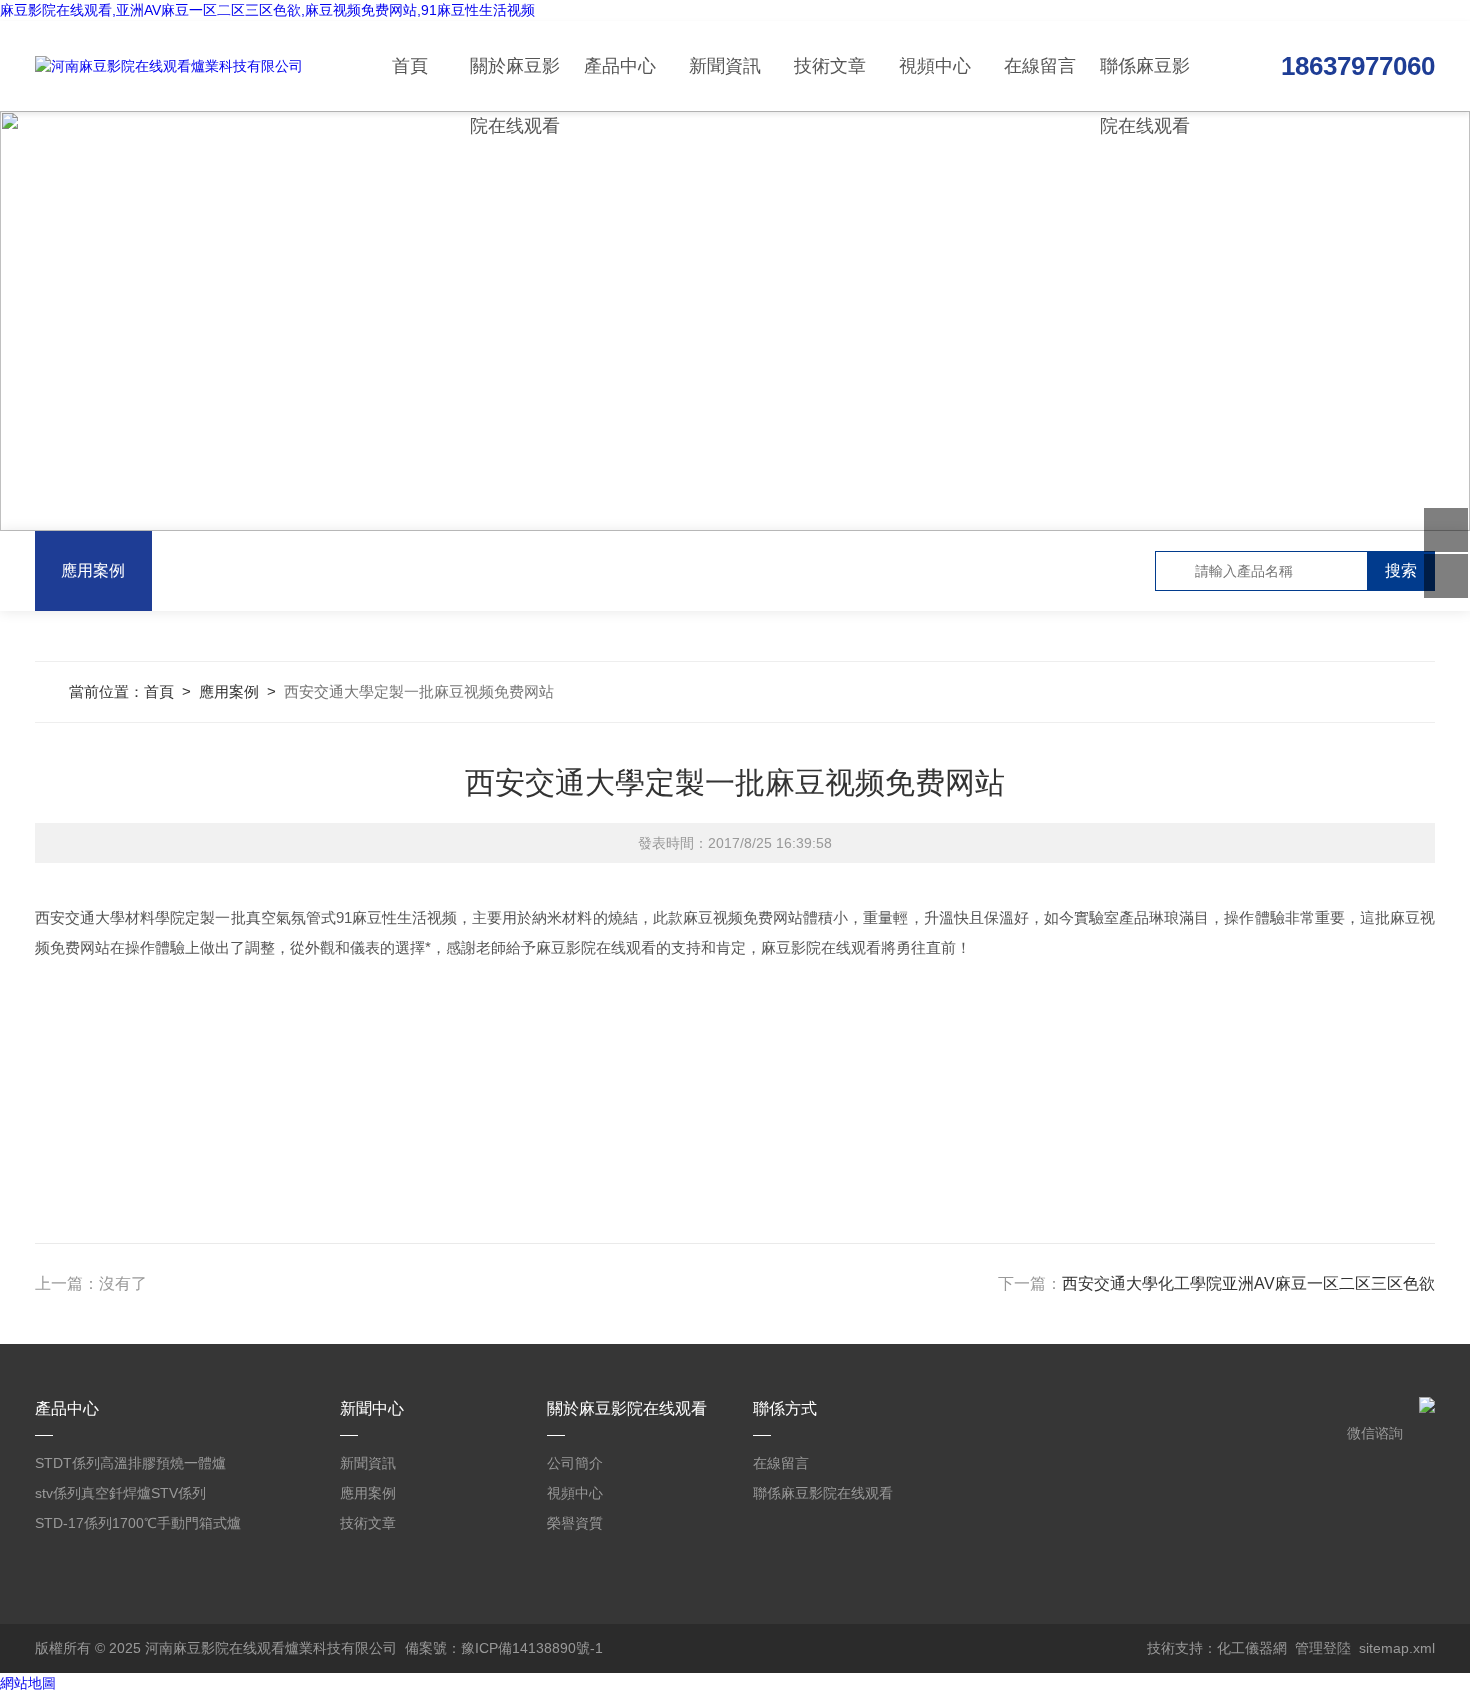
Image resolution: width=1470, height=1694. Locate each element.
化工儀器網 (1252, 1648)
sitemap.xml (1397, 1648)
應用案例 (93, 570)
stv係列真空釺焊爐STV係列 (120, 1493)
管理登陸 (1323, 1648)
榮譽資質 (575, 1523)
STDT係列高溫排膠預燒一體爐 (130, 1463)
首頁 (410, 66)
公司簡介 (575, 1463)
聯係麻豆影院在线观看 (1145, 83)
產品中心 (620, 66)
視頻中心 (935, 66)
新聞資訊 (725, 66)
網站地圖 (28, 1683)
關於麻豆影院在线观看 (515, 83)
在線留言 (1040, 66)
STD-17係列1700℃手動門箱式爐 (138, 1523)
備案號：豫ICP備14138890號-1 (504, 1648)
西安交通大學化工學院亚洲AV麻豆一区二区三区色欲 (1248, 1283)
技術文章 (830, 66)
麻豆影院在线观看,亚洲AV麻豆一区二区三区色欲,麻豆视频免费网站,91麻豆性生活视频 (267, 10)
